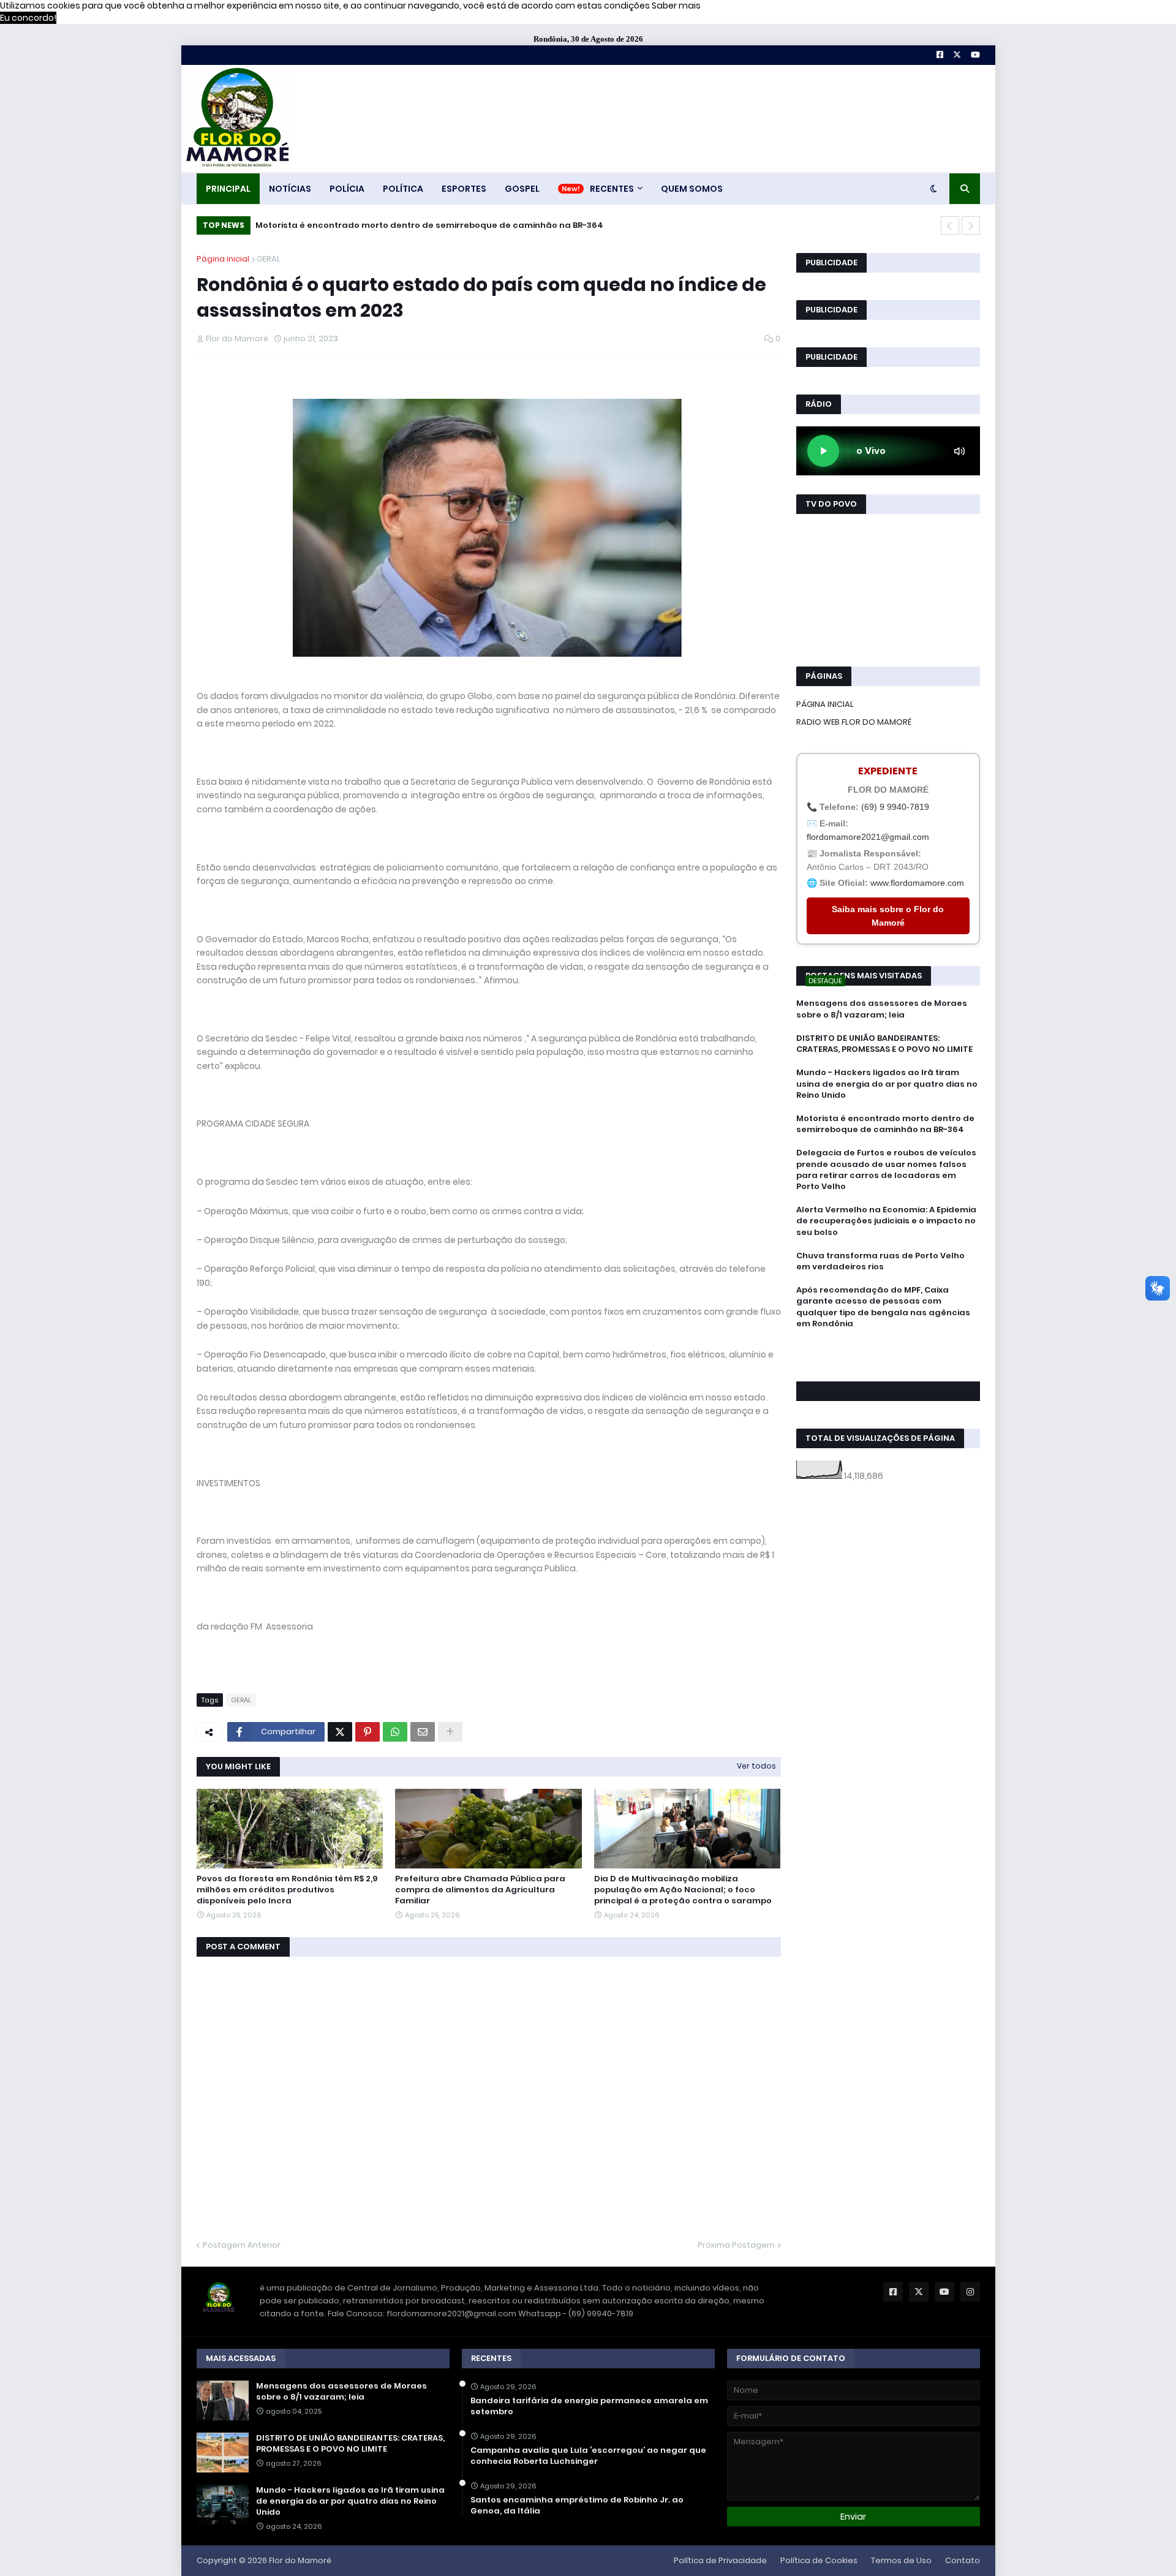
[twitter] (888, 1357)
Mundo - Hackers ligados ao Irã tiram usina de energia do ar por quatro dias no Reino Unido (887, 1084)
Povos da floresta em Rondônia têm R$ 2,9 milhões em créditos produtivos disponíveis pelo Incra (287, 1890)
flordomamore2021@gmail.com (868, 837)
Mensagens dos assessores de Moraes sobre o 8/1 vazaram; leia (882, 1009)
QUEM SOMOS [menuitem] (692, 189)
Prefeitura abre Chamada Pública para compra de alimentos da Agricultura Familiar (480, 1890)
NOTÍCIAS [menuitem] (290, 189)
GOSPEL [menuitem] (522, 189)
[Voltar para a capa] (236, 119)
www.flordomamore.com (917, 883)
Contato (963, 2560)
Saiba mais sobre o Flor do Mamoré (888, 916)
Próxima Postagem (736, 2245)
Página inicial (223, 259)
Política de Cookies (819, 2560)
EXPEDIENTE (888, 771)
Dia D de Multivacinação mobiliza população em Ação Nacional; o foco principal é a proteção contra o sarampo (683, 1890)
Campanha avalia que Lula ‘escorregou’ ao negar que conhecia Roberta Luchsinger (588, 2456)
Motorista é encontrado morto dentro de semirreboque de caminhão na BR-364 (429, 225)
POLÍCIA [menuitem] (347, 189)
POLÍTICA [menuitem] (403, 189)
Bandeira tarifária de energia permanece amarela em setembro (589, 2406)
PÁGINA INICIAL (825, 704)
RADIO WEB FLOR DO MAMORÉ (854, 722)
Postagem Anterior (242, 2245)
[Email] (423, 1732)
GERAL (269, 259)
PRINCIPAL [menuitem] (228, 189)
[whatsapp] (888, 1346)
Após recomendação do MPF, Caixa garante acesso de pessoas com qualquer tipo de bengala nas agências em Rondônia (883, 1307)
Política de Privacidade (720, 2560)
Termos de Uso (901, 2560)
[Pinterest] (367, 1732)
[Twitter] (340, 1732)
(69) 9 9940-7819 (895, 807)
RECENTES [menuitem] (612, 189)
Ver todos (756, 1766)
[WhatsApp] (395, 1732)
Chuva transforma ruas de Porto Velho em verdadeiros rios (880, 1261)
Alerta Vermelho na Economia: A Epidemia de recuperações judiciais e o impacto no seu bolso (886, 1221)
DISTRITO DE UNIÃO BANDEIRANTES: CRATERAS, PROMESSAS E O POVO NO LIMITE (884, 1044)
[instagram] (888, 1363)
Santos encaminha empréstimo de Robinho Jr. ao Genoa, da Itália (577, 2506)
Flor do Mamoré (300, 2560)
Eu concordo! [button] (28, 18)
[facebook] (888, 1351)
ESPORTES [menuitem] (464, 189)
